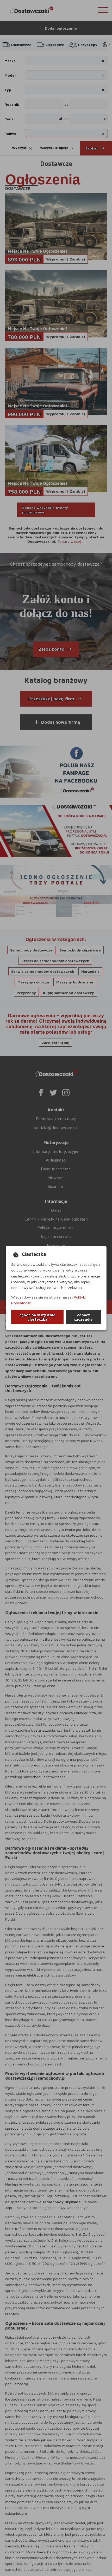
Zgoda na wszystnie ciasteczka (37, 1317)
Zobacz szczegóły (83, 1317)
